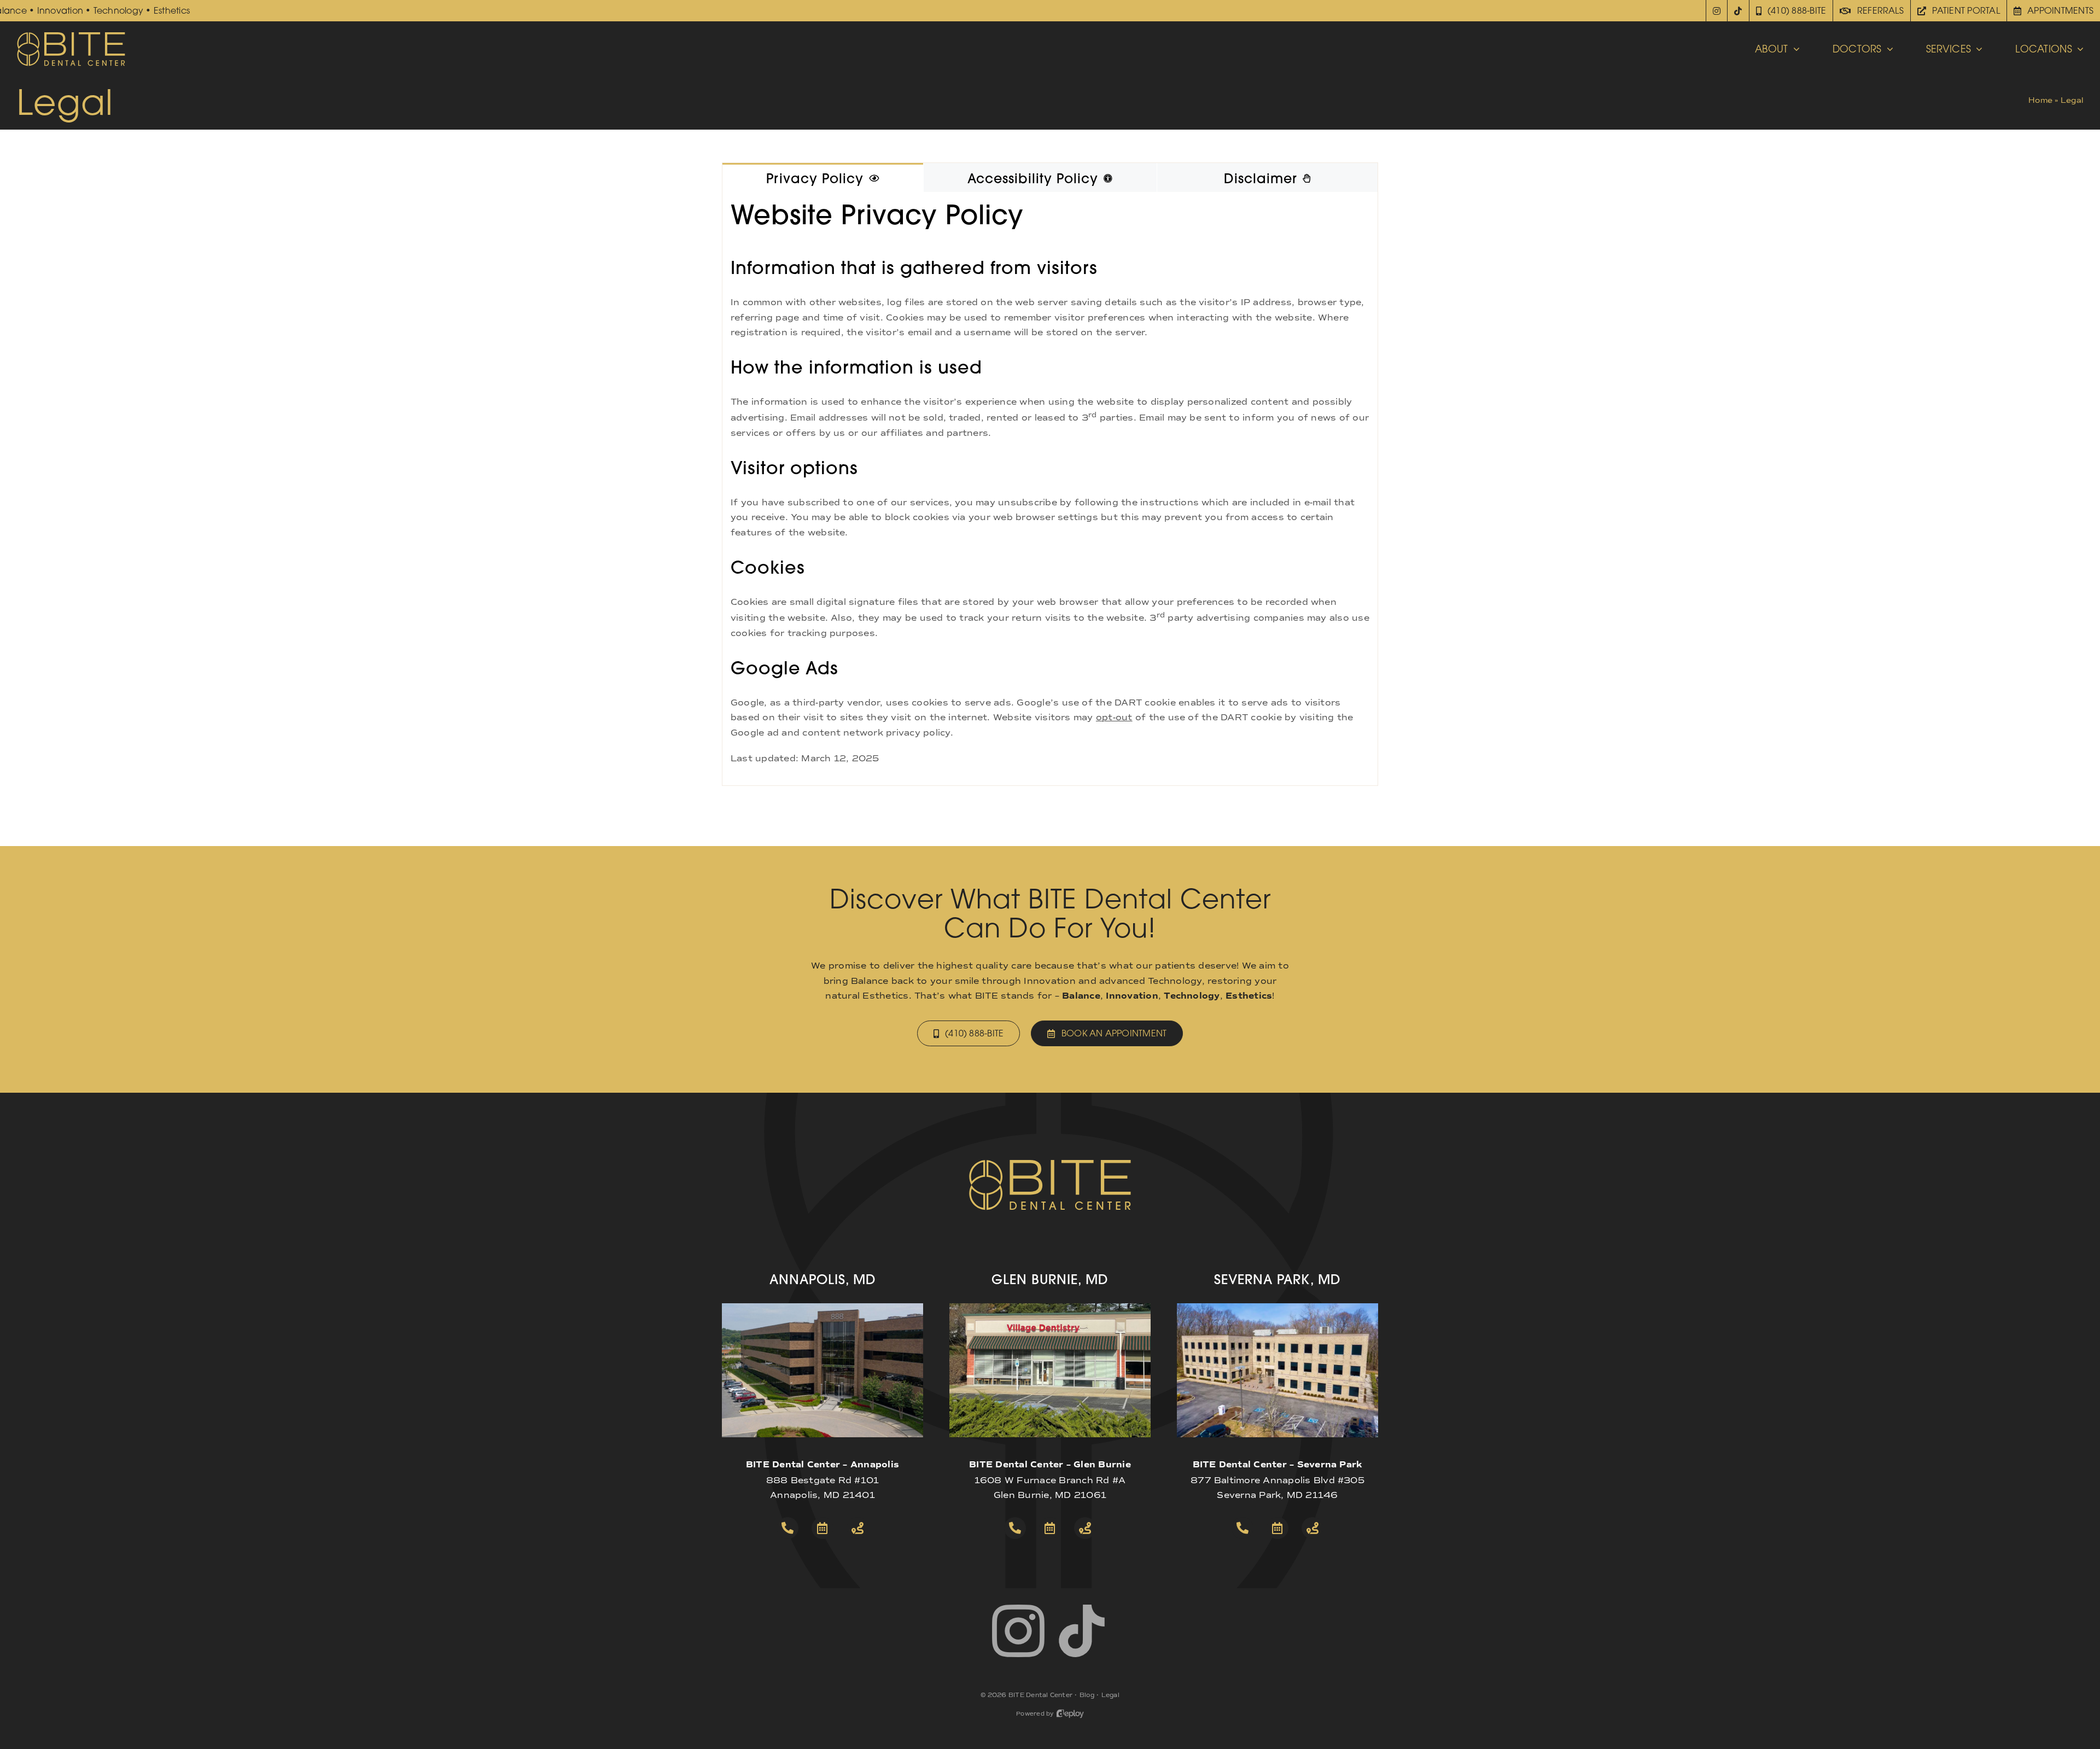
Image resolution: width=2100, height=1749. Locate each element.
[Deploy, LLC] (1070, 1714)
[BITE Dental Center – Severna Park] (1277, 1307)
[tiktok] (1082, 1631)
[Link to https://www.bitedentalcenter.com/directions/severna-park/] (1312, 1528)
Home (2040, 100)
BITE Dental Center (1040, 1695)
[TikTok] (1738, 11)
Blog (1087, 1695)
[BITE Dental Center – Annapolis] (822, 1307)
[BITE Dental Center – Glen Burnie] (1050, 1307)
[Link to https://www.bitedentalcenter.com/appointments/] (822, 1528)
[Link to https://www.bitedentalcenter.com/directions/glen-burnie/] (1085, 1528)
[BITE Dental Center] (71, 35)
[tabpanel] (1050, 489)
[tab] (823, 178)
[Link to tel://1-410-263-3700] (787, 1528)
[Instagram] (1717, 11)
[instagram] (1018, 1631)
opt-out (1114, 717)
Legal (1110, 1695)
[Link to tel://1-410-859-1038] (1015, 1528)
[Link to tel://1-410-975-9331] (1242, 1528)
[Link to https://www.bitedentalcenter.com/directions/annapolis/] (857, 1528)
